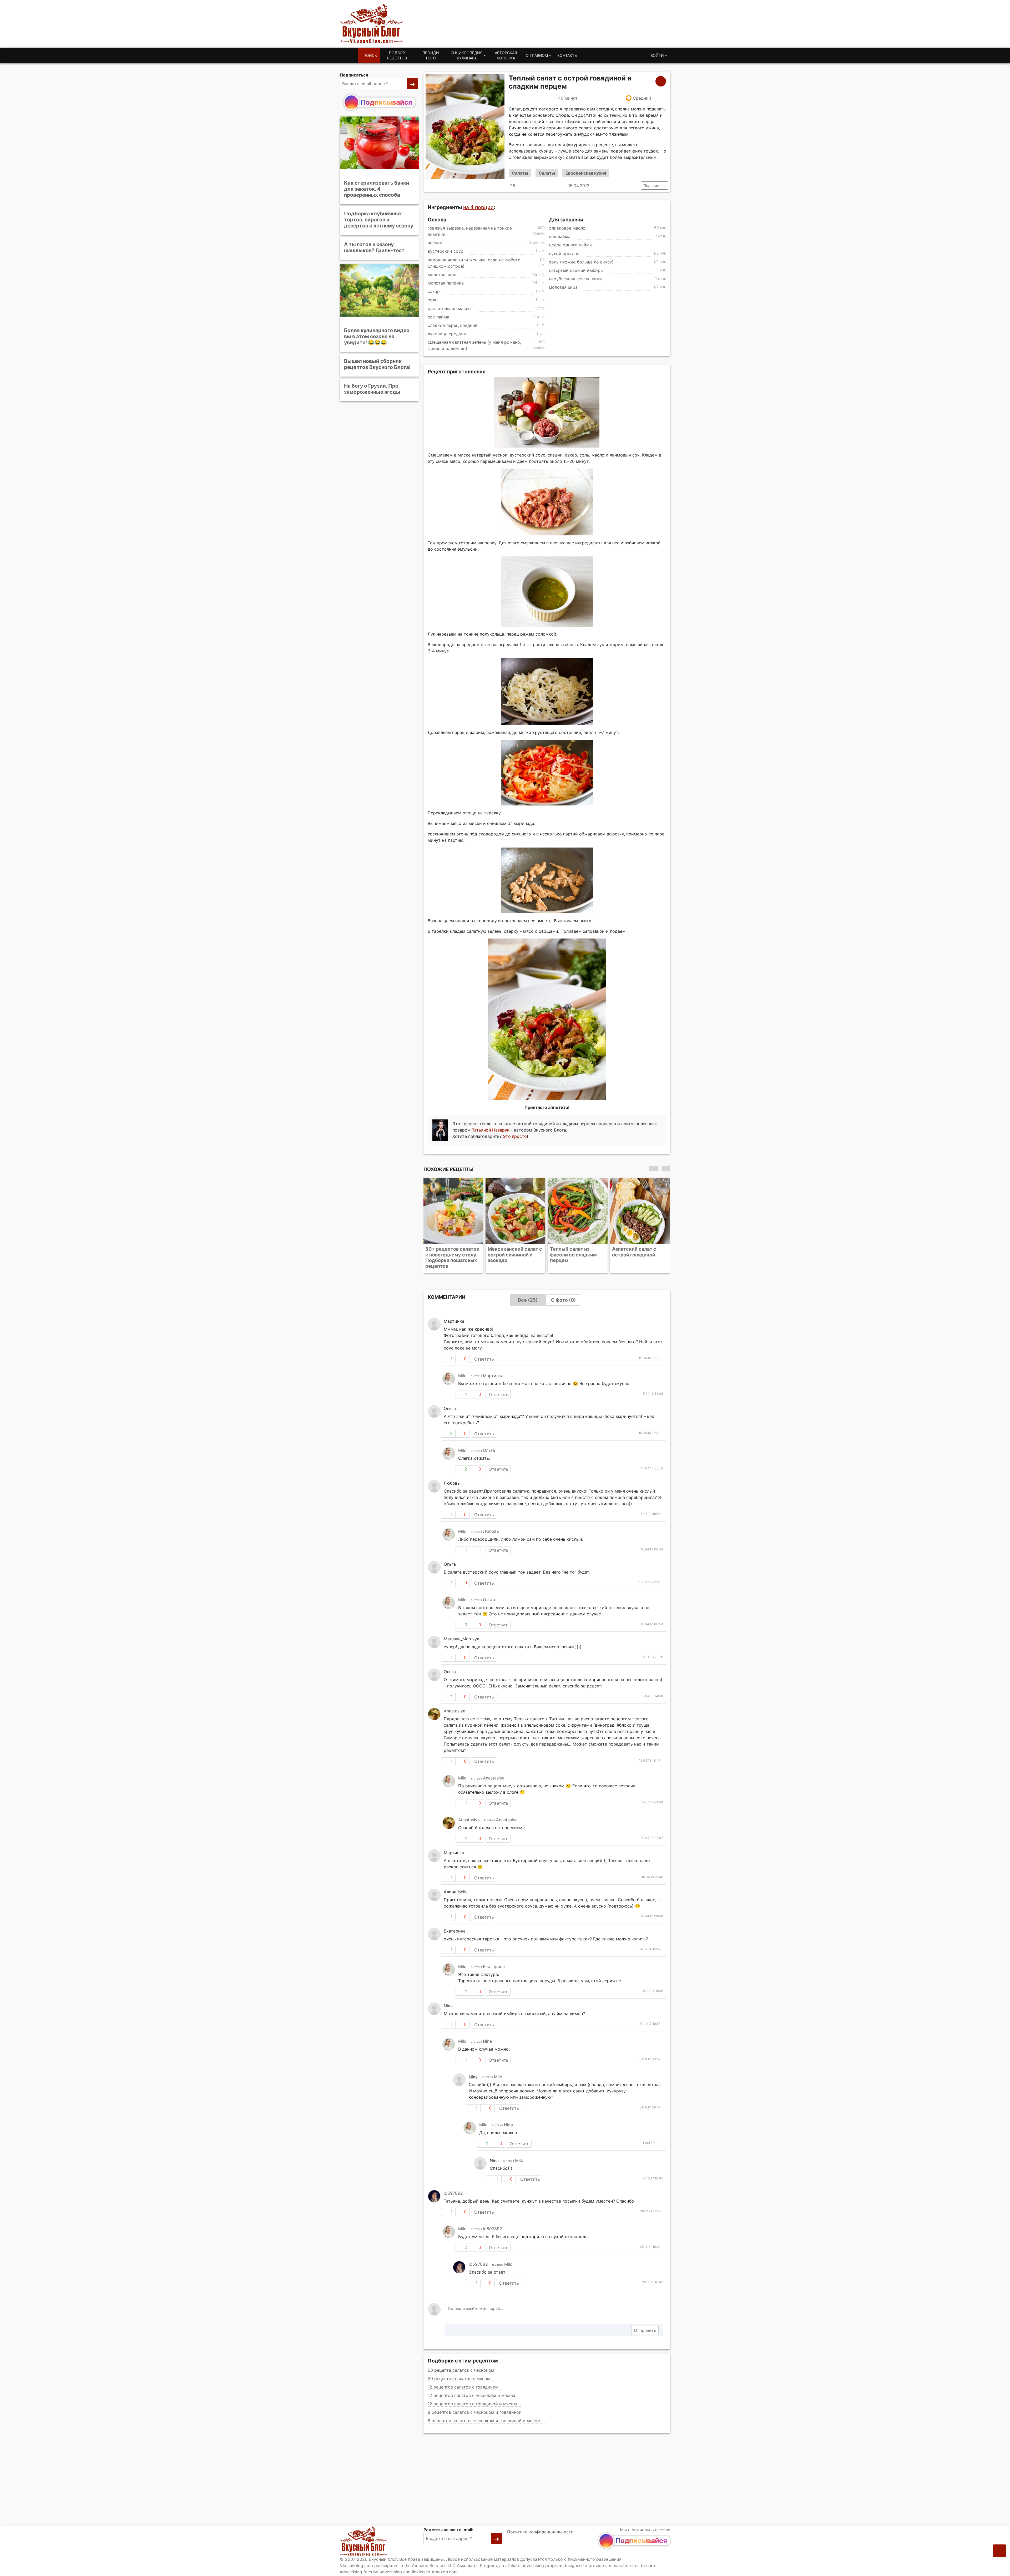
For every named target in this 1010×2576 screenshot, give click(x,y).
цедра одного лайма (570, 245)
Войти (657, 55)
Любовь (491, 1525)
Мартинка (493, 1370)
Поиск (370, 55)
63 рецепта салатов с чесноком (461, 2364)
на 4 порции (478, 207)
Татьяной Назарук (491, 1130)
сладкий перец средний (453, 325)
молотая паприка (446, 283)
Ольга (489, 1444)
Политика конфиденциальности (540, 2532)
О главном (537, 55)
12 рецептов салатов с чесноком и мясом (471, 2390)
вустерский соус (445, 251)
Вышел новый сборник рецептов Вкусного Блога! (377, 364)
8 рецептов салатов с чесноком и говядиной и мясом (484, 2415)
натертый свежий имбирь (576, 270)
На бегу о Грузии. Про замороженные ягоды (372, 389)
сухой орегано (564, 253)
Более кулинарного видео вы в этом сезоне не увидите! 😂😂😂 (377, 336)
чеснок (435, 243)
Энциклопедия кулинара (467, 55)
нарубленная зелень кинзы (577, 279)
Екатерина (494, 1961)
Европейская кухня (586, 173)
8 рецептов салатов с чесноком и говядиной (475, 2406)
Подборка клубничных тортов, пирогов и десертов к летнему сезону (379, 220)
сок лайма (438, 317)
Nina (487, 2035)
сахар (434, 292)
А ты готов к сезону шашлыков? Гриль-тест (374, 247)
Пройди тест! (431, 55)
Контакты (567, 55)
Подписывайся (386, 102)
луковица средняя (447, 334)
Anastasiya (454, 1705)
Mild (462, 1370)
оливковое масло (567, 228)
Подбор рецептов (397, 55)
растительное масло (449, 308)
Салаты (520, 173)
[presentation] (653, 1168)
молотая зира (442, 275)
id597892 (453, 2187)
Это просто (515, 1136)
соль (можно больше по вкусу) (581, 262)
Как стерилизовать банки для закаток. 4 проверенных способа (377, 189)
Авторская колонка (506, 55)
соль (433, 300)
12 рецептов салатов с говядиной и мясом (472, 2398)
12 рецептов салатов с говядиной (463, 2381)
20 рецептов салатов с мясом (459, 2373)
